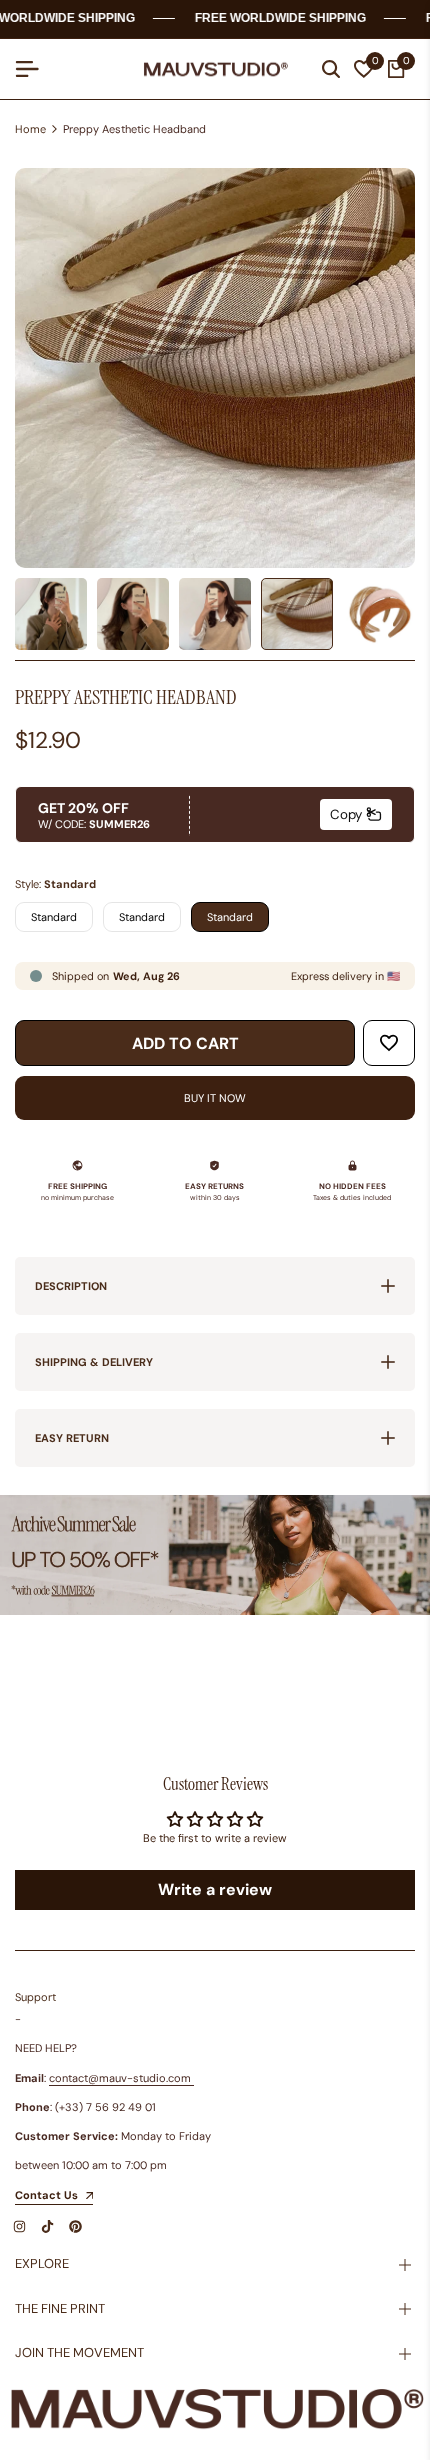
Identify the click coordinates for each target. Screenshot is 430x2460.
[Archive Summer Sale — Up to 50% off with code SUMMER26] (215, 1555)
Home (30, 129)
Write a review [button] (215, 1889)
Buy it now (215, 1098)
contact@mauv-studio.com (120, 2078)
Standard (54, 917)
